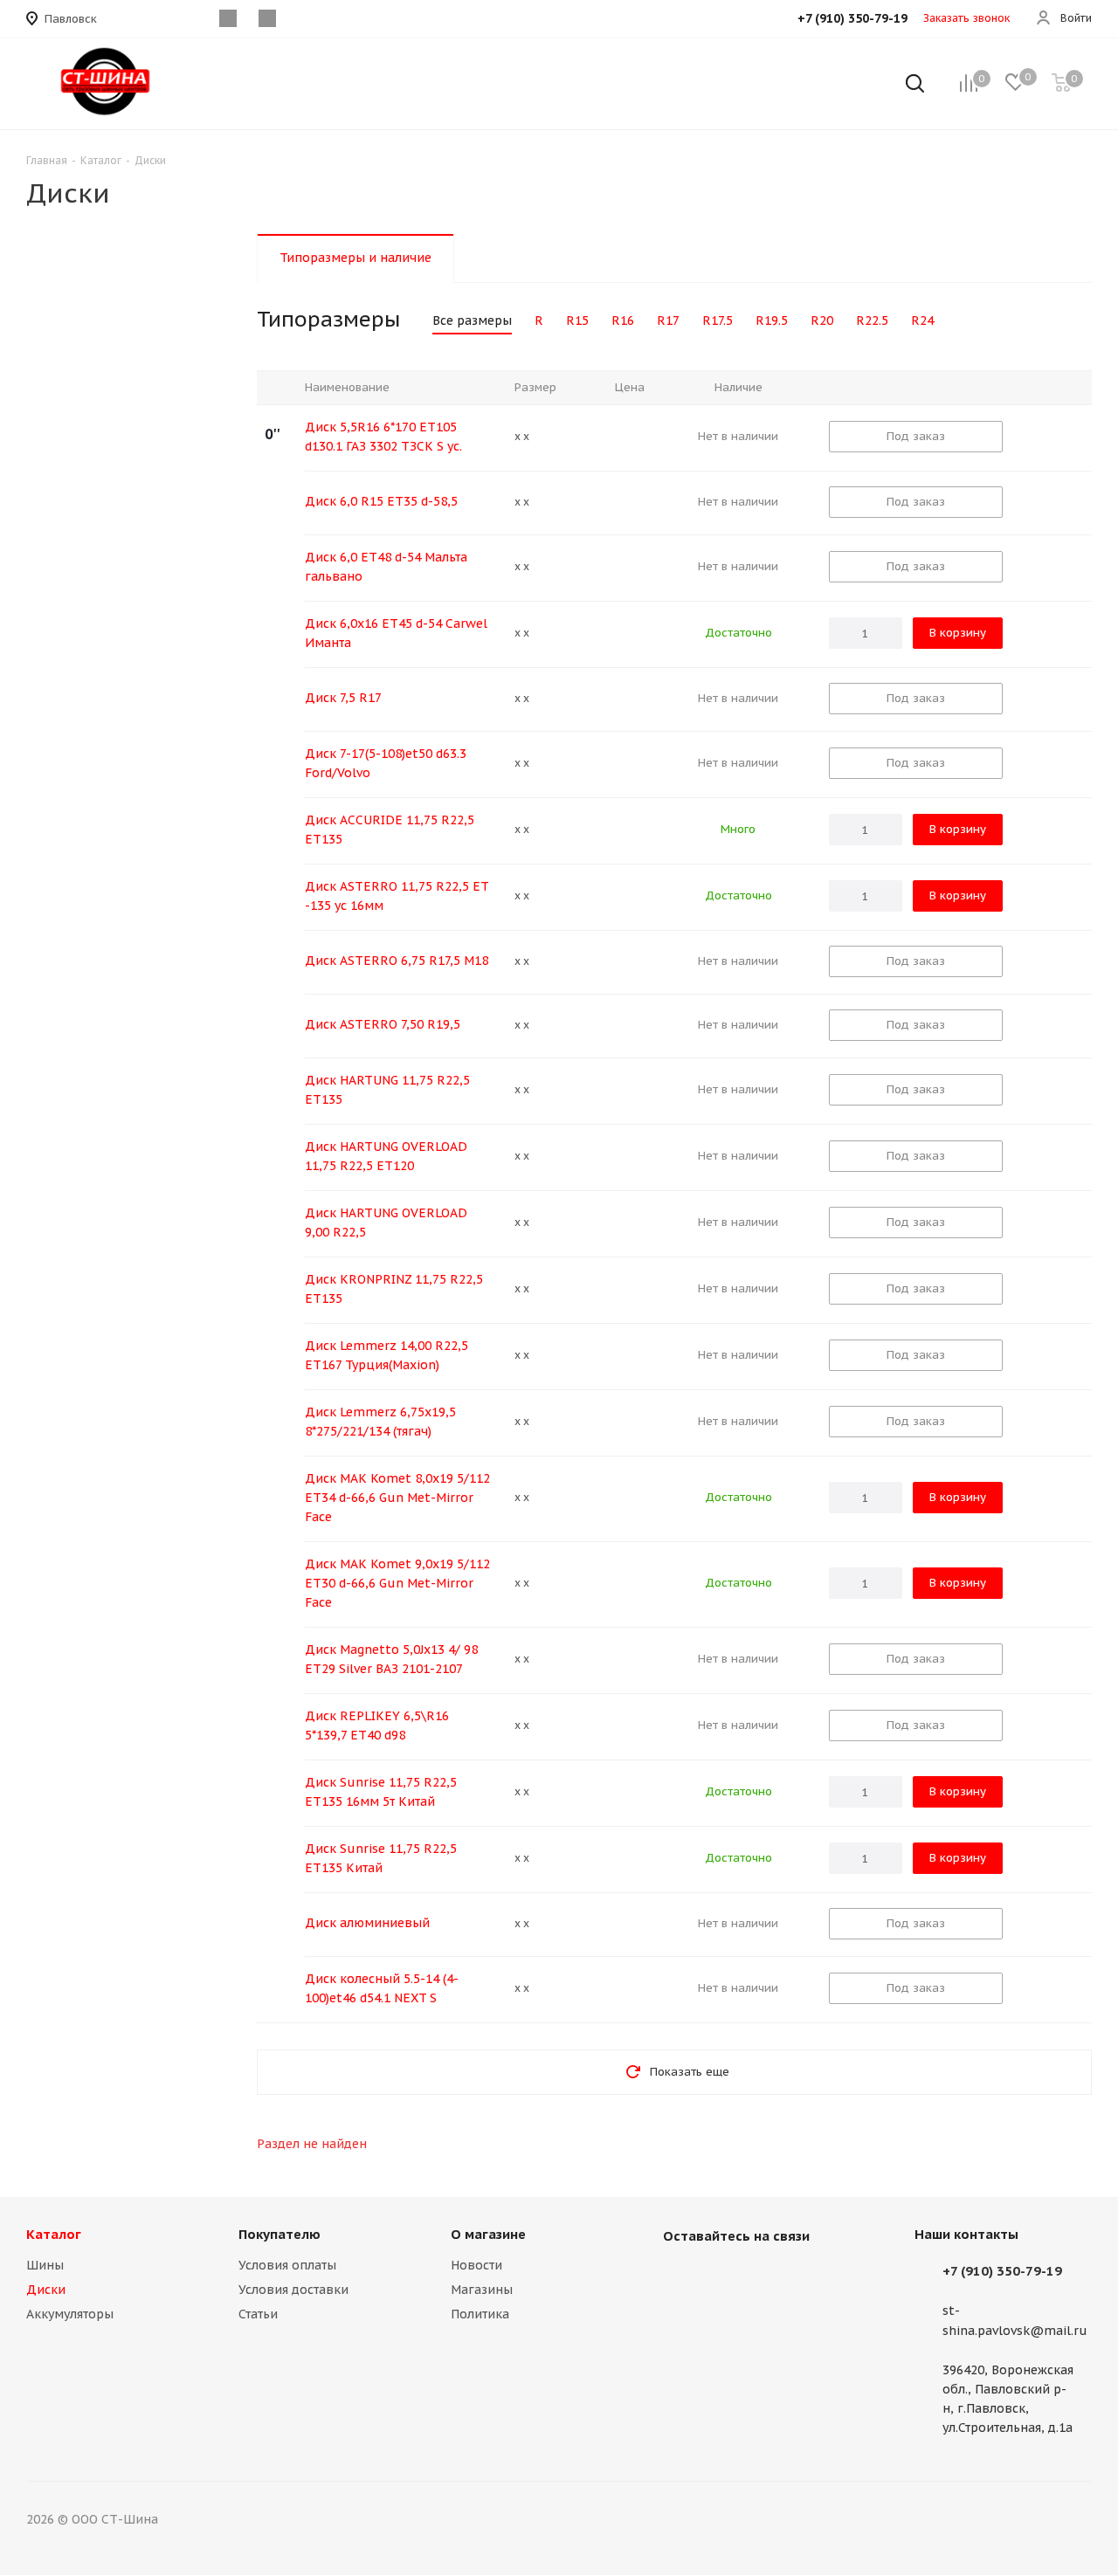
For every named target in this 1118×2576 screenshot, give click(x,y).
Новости (476, 2265)
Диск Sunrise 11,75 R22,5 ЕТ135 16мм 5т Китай (381, 1792)
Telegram (768, 2276)
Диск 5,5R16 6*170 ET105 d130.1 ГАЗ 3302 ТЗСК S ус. (383, 437)
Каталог (54, 2234)
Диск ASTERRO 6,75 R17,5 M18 (397, 961)
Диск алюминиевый (367, 1923)
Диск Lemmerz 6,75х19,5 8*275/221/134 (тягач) (380, 1422)
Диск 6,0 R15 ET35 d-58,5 (381, 501)
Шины (45, 2265)
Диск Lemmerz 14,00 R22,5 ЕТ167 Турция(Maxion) (386, 1355)
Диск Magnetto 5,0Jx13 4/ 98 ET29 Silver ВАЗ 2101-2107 (391, 1659)
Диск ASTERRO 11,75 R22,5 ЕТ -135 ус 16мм (397, 896)
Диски (46, 2290)
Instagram (724, 2276)
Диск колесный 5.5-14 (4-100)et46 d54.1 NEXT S (382, 1988)
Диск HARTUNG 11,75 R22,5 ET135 (387, 1090)
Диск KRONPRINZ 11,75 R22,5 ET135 (394, 1289)
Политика (480, 2314)
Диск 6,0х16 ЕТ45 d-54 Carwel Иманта (396, 633)
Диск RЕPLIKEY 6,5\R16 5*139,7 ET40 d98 (377, 1725)
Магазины (482, 2290)
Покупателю (279, 2234)
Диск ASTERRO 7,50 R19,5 (383, 1024)
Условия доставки (293, 2290)
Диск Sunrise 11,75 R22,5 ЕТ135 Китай (381, 1858)
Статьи (258, 2314)
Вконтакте (680, 2276)
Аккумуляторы (70, 2314)
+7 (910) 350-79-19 (1002, 2271)
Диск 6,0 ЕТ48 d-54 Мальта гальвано (386, 567)
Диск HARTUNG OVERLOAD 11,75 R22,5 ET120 (386, 1156)
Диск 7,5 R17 (343, 698)
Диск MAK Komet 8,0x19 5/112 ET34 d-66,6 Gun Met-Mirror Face (397, 1498)
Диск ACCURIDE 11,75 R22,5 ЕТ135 (390, 830)
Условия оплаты (287, 2265)
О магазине (488, 2234)
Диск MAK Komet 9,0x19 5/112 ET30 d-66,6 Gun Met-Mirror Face (397, 1583)
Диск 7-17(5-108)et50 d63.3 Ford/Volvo (386, 763)
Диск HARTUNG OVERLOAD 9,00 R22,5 (386, 1223)
